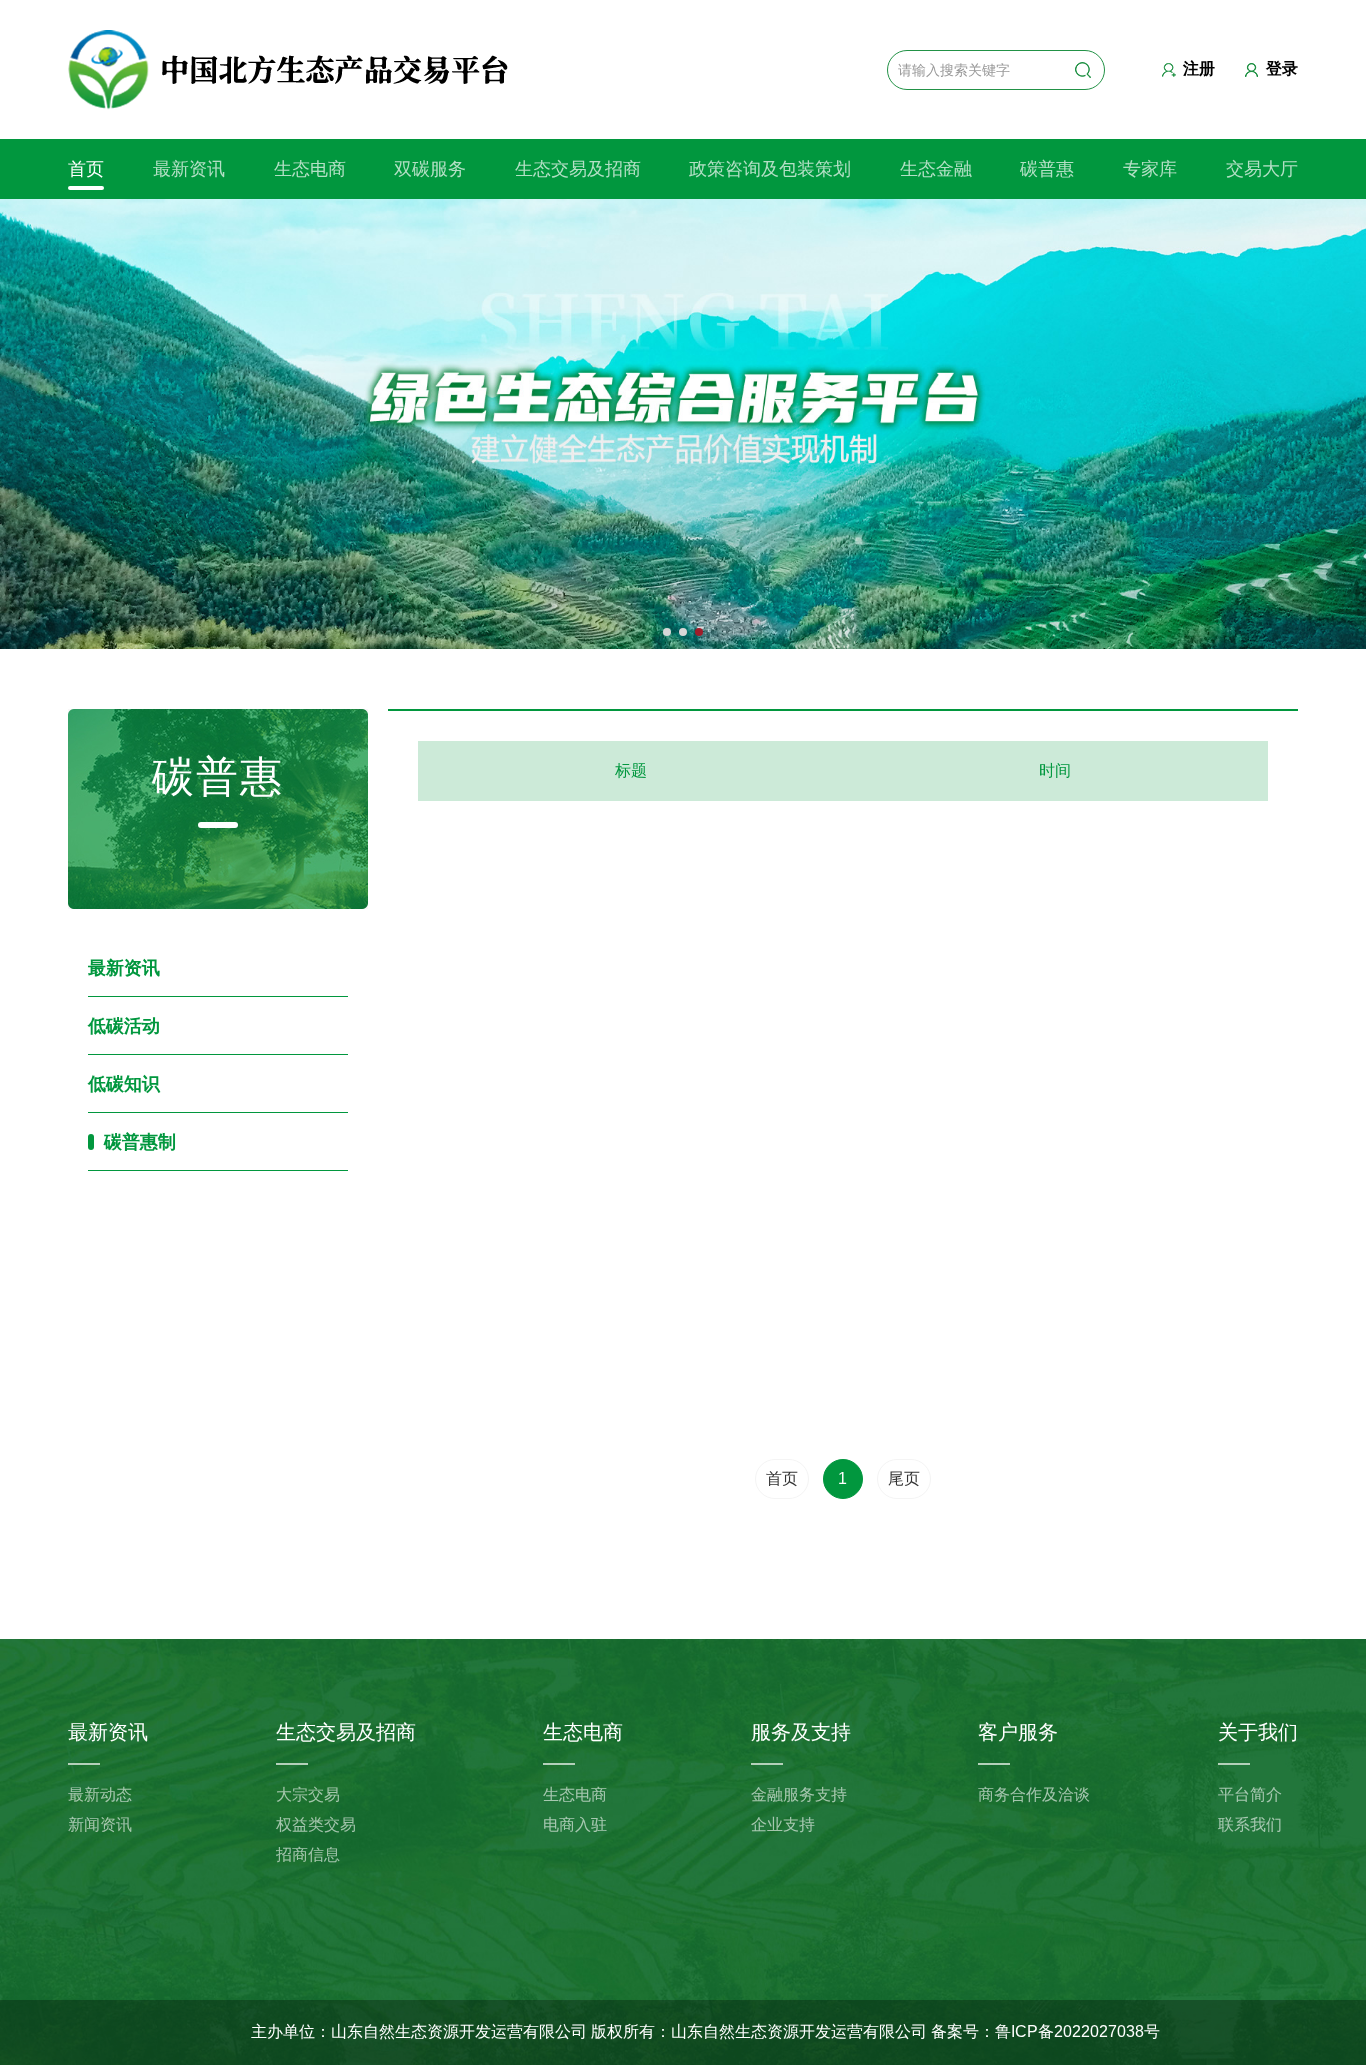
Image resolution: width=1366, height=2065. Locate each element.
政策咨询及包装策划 (770, 169)
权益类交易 (316, 1824)
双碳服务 (430, 169)
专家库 (1150, 169)
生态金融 (936, 169)
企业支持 (783, 1824)
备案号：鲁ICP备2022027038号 (1045, 2031)
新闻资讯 (100, 1824)
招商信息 (308, 1854)
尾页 (904, 1478)
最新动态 (100, 1794)
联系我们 (1250, 1824)
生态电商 (310, 169)
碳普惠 (1047, 169)
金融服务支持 (799, 1794)
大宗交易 (308, 1794)
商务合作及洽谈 (1034, 1794)
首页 (86, 169)
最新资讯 (189, 169)
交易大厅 (1262, 169)
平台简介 (1250, 1794)
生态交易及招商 (578, 169)
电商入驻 (575, 1824)
